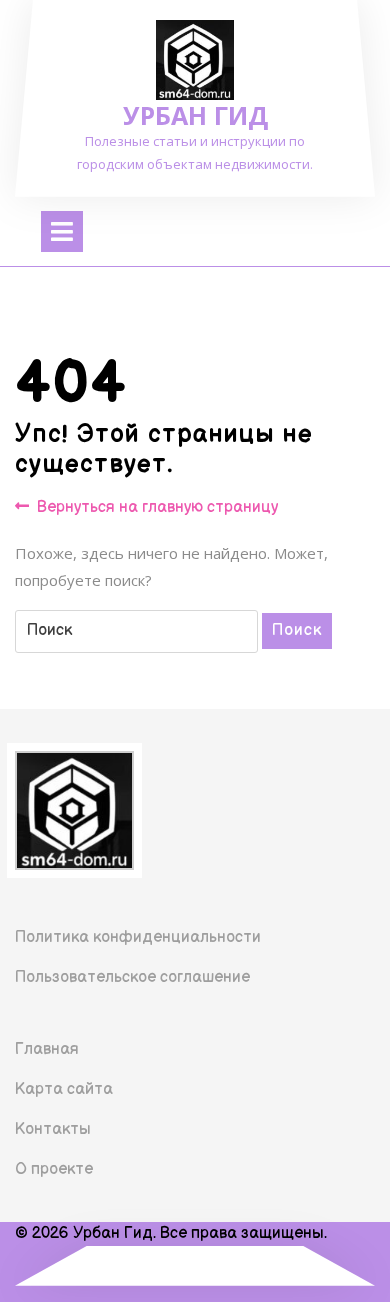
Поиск (297, 630)
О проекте (54, 1169)
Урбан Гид (195, 115)
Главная (47, 1049)
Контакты (53, 1129)
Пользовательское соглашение (132, 977)
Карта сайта (64, 1089)
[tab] (62, 231)
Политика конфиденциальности (138, 937)
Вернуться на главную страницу (157, 508)
